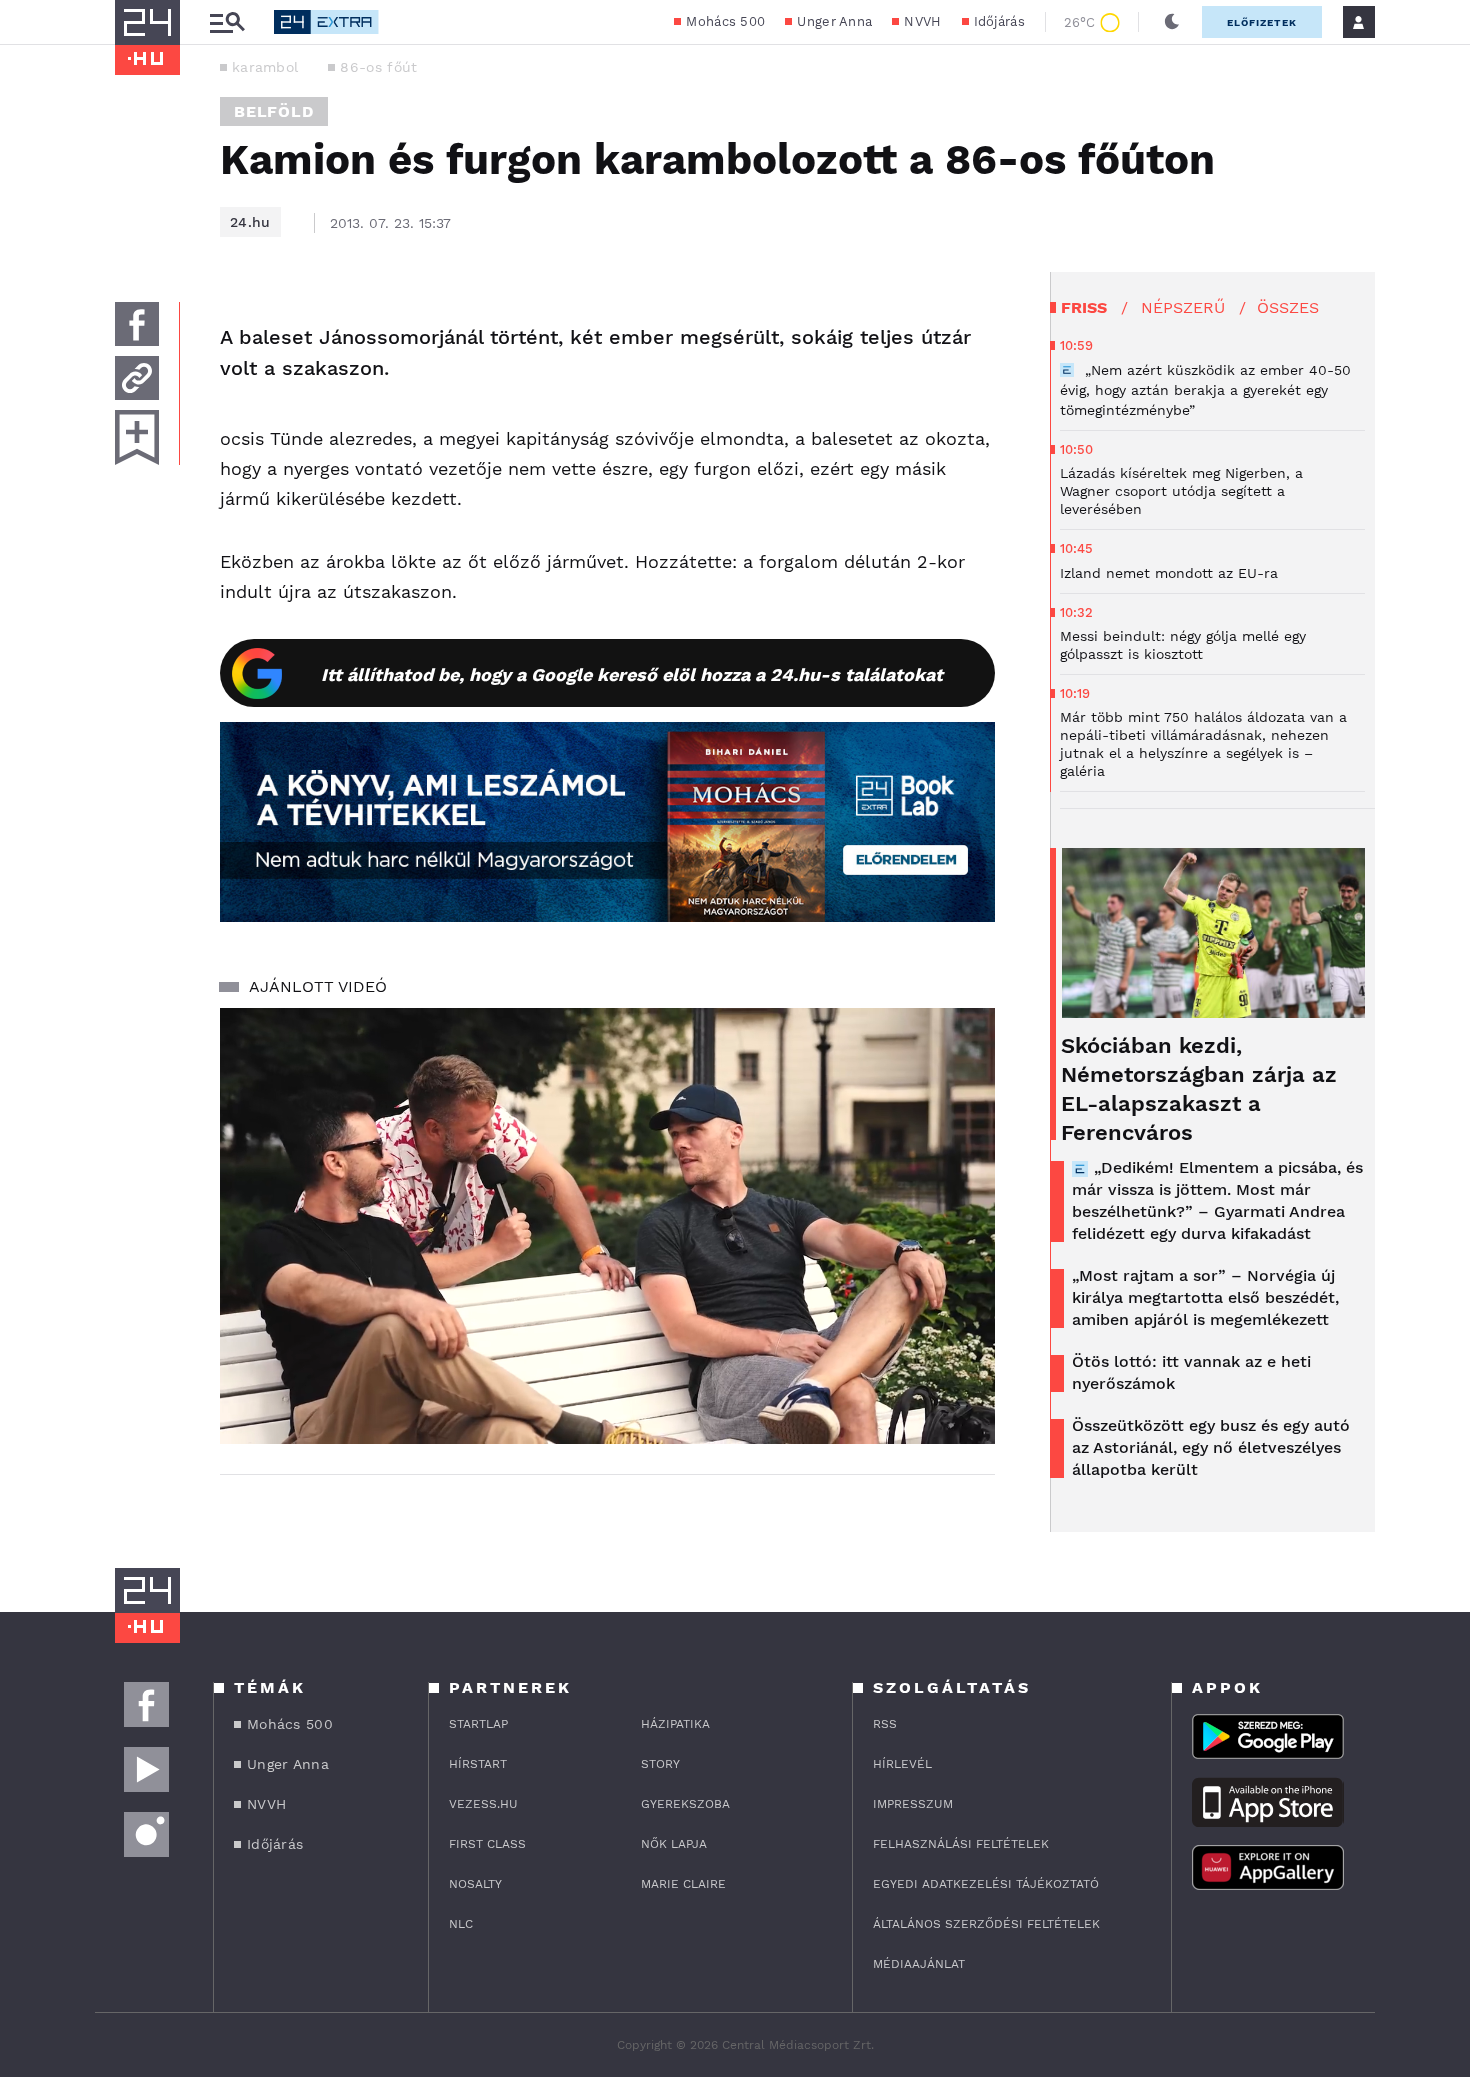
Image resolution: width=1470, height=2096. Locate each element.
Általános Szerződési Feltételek (986, 1924)
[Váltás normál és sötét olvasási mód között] (1172, 22)
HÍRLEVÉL (902, 1764)
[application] (607, 1226)
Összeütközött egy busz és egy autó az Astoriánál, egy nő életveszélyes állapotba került (1211, 1447)
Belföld (274, 111)
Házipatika (675, 1724)
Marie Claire (683, 1884)
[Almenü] (227, 22)
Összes (1288, 307)
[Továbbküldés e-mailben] (137, 378)
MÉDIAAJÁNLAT (919, 1964)
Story (660, 1764)
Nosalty (475, 1884)
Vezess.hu (483, 1804)
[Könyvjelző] (137, 437)
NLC (461, 1924)
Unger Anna (834, 21)
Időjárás (999, 21)
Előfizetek (1262, 22)
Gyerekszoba (685, 1804)
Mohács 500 (725, 21)
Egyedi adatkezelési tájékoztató (986, 1884)
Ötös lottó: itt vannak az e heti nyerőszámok (1191, 1372)
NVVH (922, 21)
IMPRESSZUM (913, 1804)
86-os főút (378, 67)
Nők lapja (674, 1844)
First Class (487, 1844)
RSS (885, 1724)
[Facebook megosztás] (137, 324)
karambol (265, 67)
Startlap (478, 1724)
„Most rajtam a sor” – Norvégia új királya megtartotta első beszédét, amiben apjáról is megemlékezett (1205, 1297)
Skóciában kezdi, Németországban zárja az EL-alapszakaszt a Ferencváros (1199, 1089)
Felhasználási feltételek (961, 1844)
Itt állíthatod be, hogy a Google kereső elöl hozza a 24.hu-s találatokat (632, 674)
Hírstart (478, 1764)
